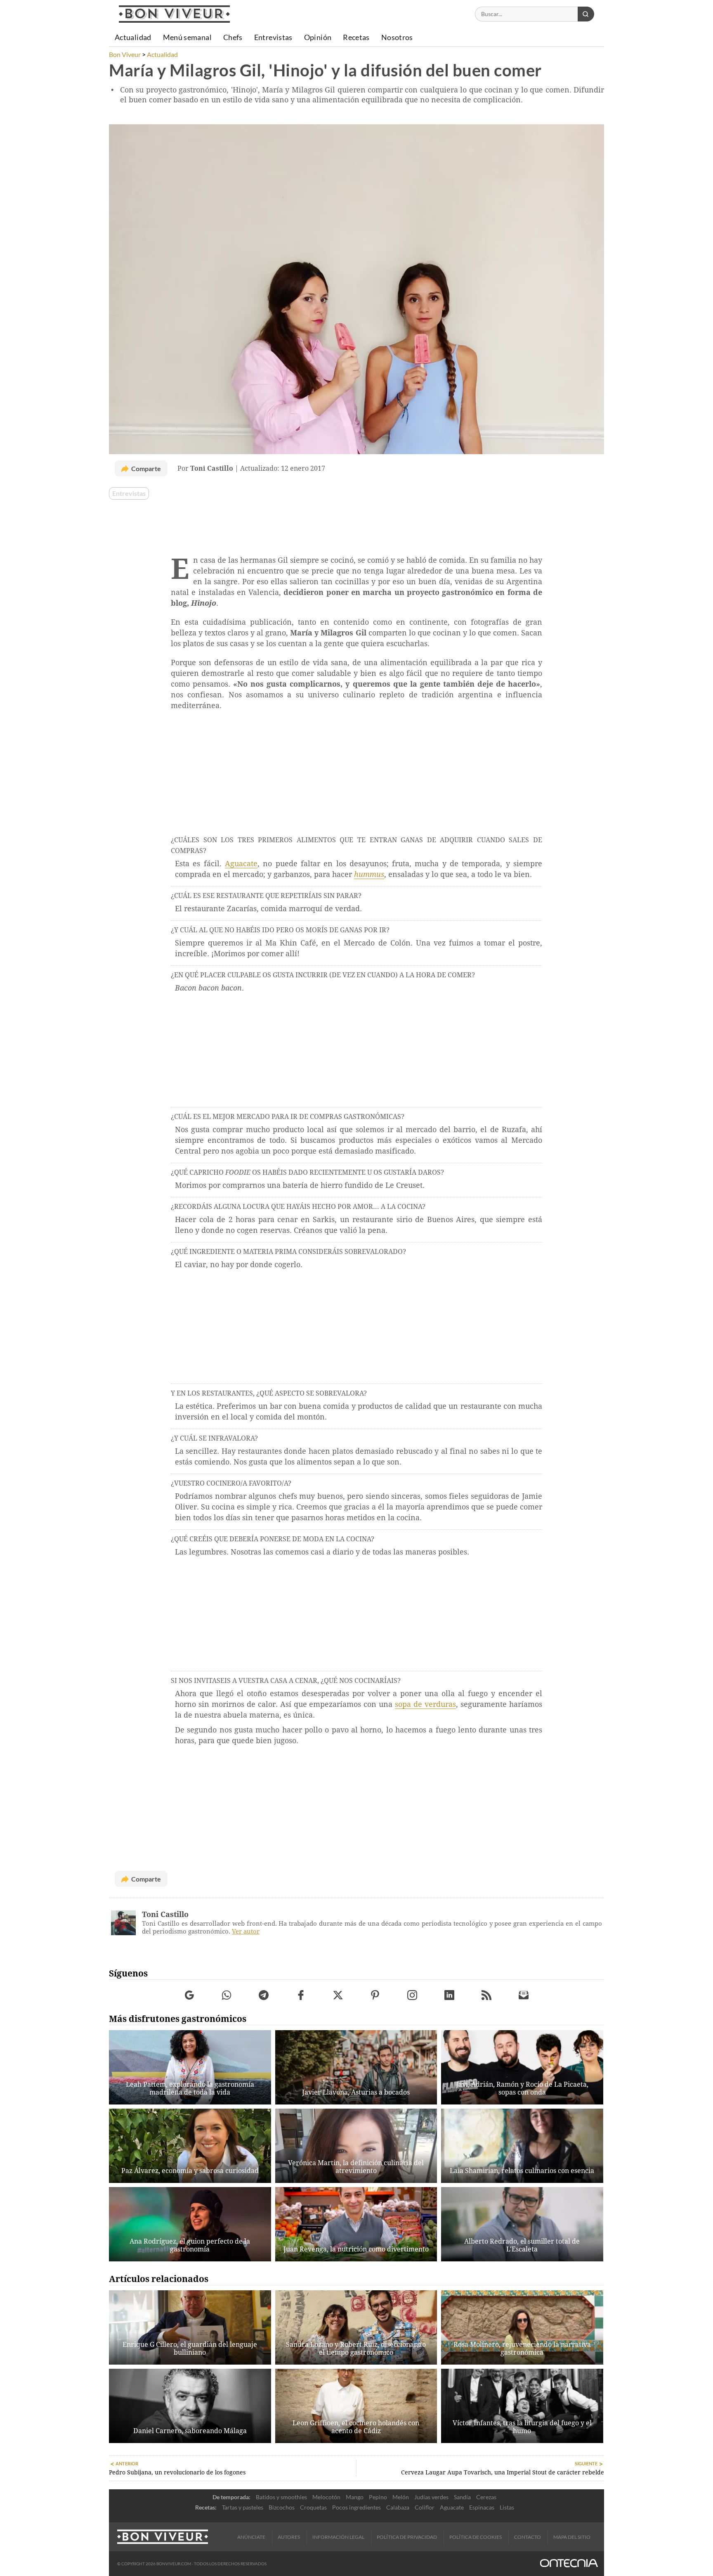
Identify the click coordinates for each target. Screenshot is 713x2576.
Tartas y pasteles (243, 2507)
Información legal (338, 2537)
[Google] (190, 1995)
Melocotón (326, 2497)
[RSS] (487, 1995)
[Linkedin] (450, 1995)
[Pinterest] (375, 1995)
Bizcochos (282, 2507)
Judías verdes (431, 2497)
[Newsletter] (524, 1995)
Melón (401, 2497)
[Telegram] (264, 1995)
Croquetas (313, 2507)
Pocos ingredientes (356, 2507)
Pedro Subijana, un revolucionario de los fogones (177, 2472)
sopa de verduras (425, 1704)
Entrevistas (129, 493)
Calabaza (398, 2507)
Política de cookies (476, 2537)
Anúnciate (251, 2537)
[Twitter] (338, 1995)
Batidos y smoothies (281, 2497)
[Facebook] (301, 1995)
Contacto (528, 2537)
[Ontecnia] (569, 2564)
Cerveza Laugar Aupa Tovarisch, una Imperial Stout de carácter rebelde (503, 2472)
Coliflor (425, 2507)
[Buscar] (586, 14)
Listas (507, 2507)
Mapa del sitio (572, 2537)
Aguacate (241, 864)
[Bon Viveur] (174, 14)
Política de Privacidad (407, 2537)
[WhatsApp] (227, 1995)
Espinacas (482, 2507)
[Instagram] (412, 1995)
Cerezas (486, 2497)
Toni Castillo (165, 1914)
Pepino (378, 2497)
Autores (289, 2537)
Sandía (462, 2497)
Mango (355, 2497)
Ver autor (246, 1931)
